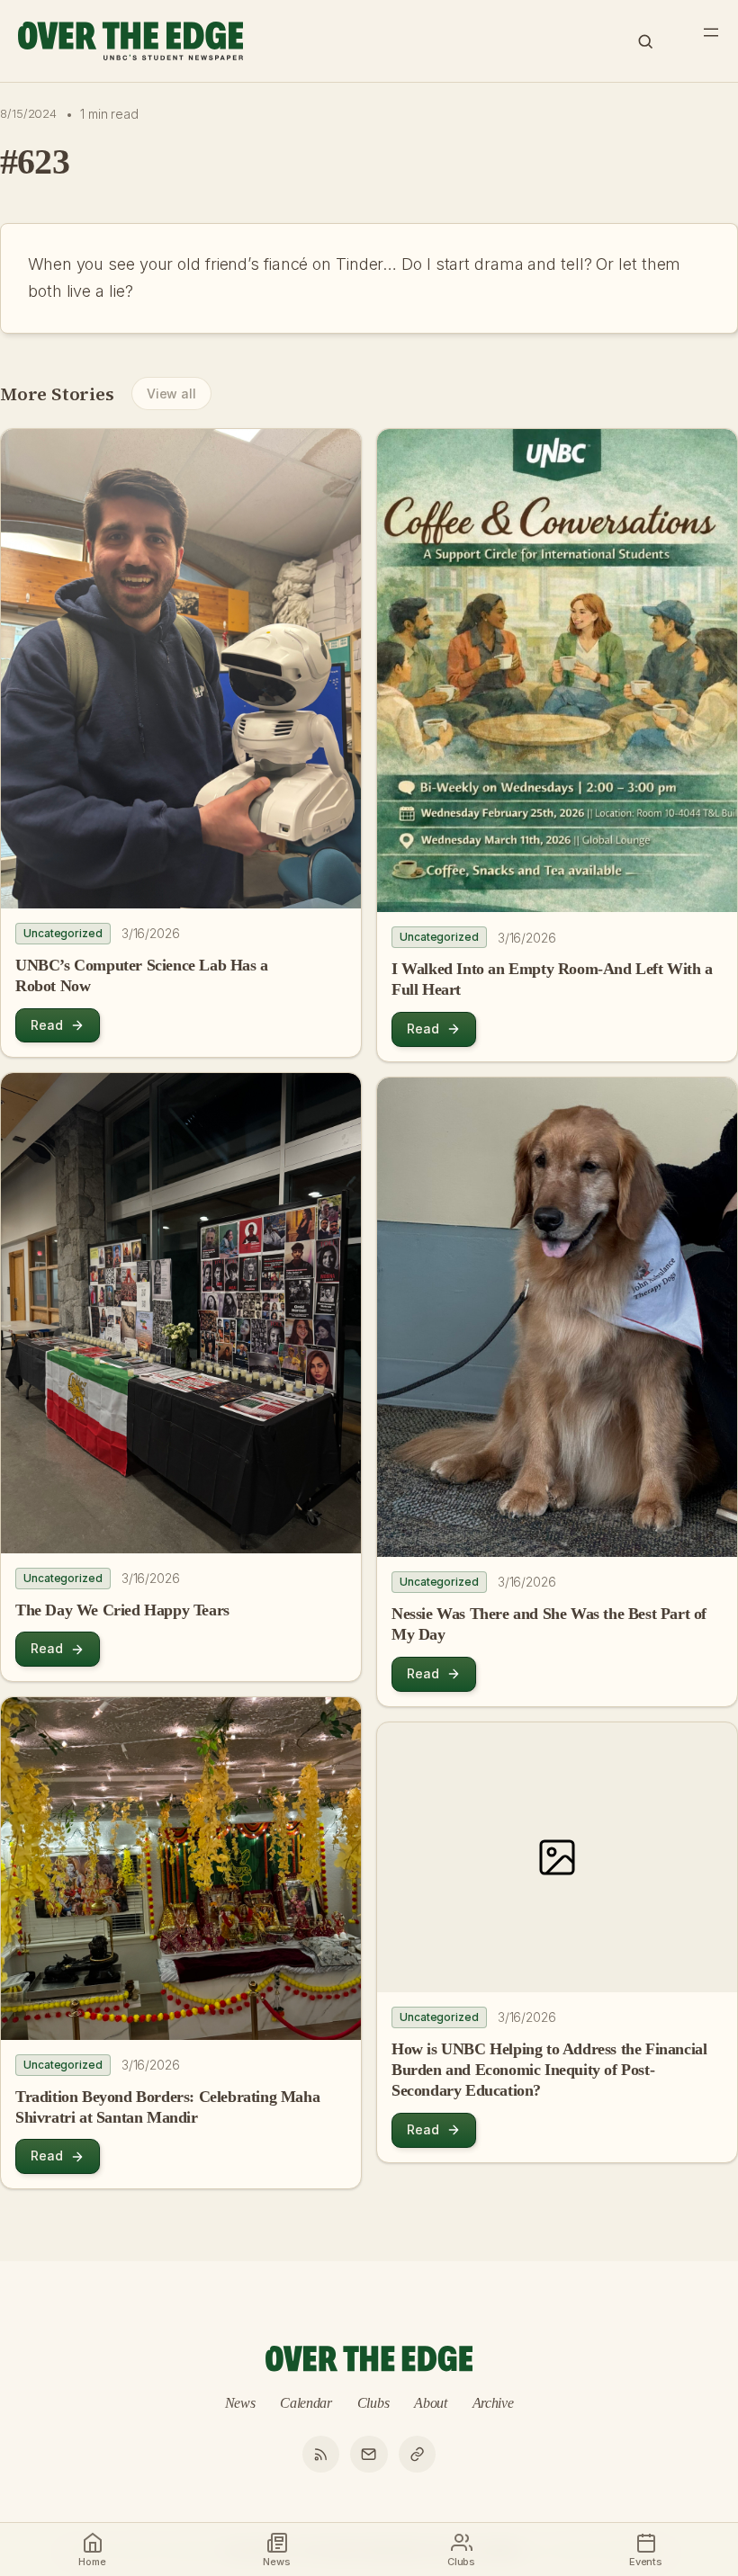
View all (171, 394)
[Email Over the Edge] (369, 2455)
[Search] (645, 41)
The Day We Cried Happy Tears (122, 1610)
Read (47, 1025)
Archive (493, 2403)
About (430, 2403)
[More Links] (418, 2455)
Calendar (306, 2403)
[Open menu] (711, 32)
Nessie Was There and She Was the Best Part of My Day (549, 1624)
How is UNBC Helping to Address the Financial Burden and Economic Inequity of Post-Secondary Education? (549, 2070)
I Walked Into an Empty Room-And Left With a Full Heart (552, 979)
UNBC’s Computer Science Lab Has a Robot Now (142, 975)
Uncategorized (63, 933)
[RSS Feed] (321, 2455)
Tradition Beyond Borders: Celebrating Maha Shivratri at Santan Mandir (167, 2107)
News (240, 2403)
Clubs (373, 2403)
